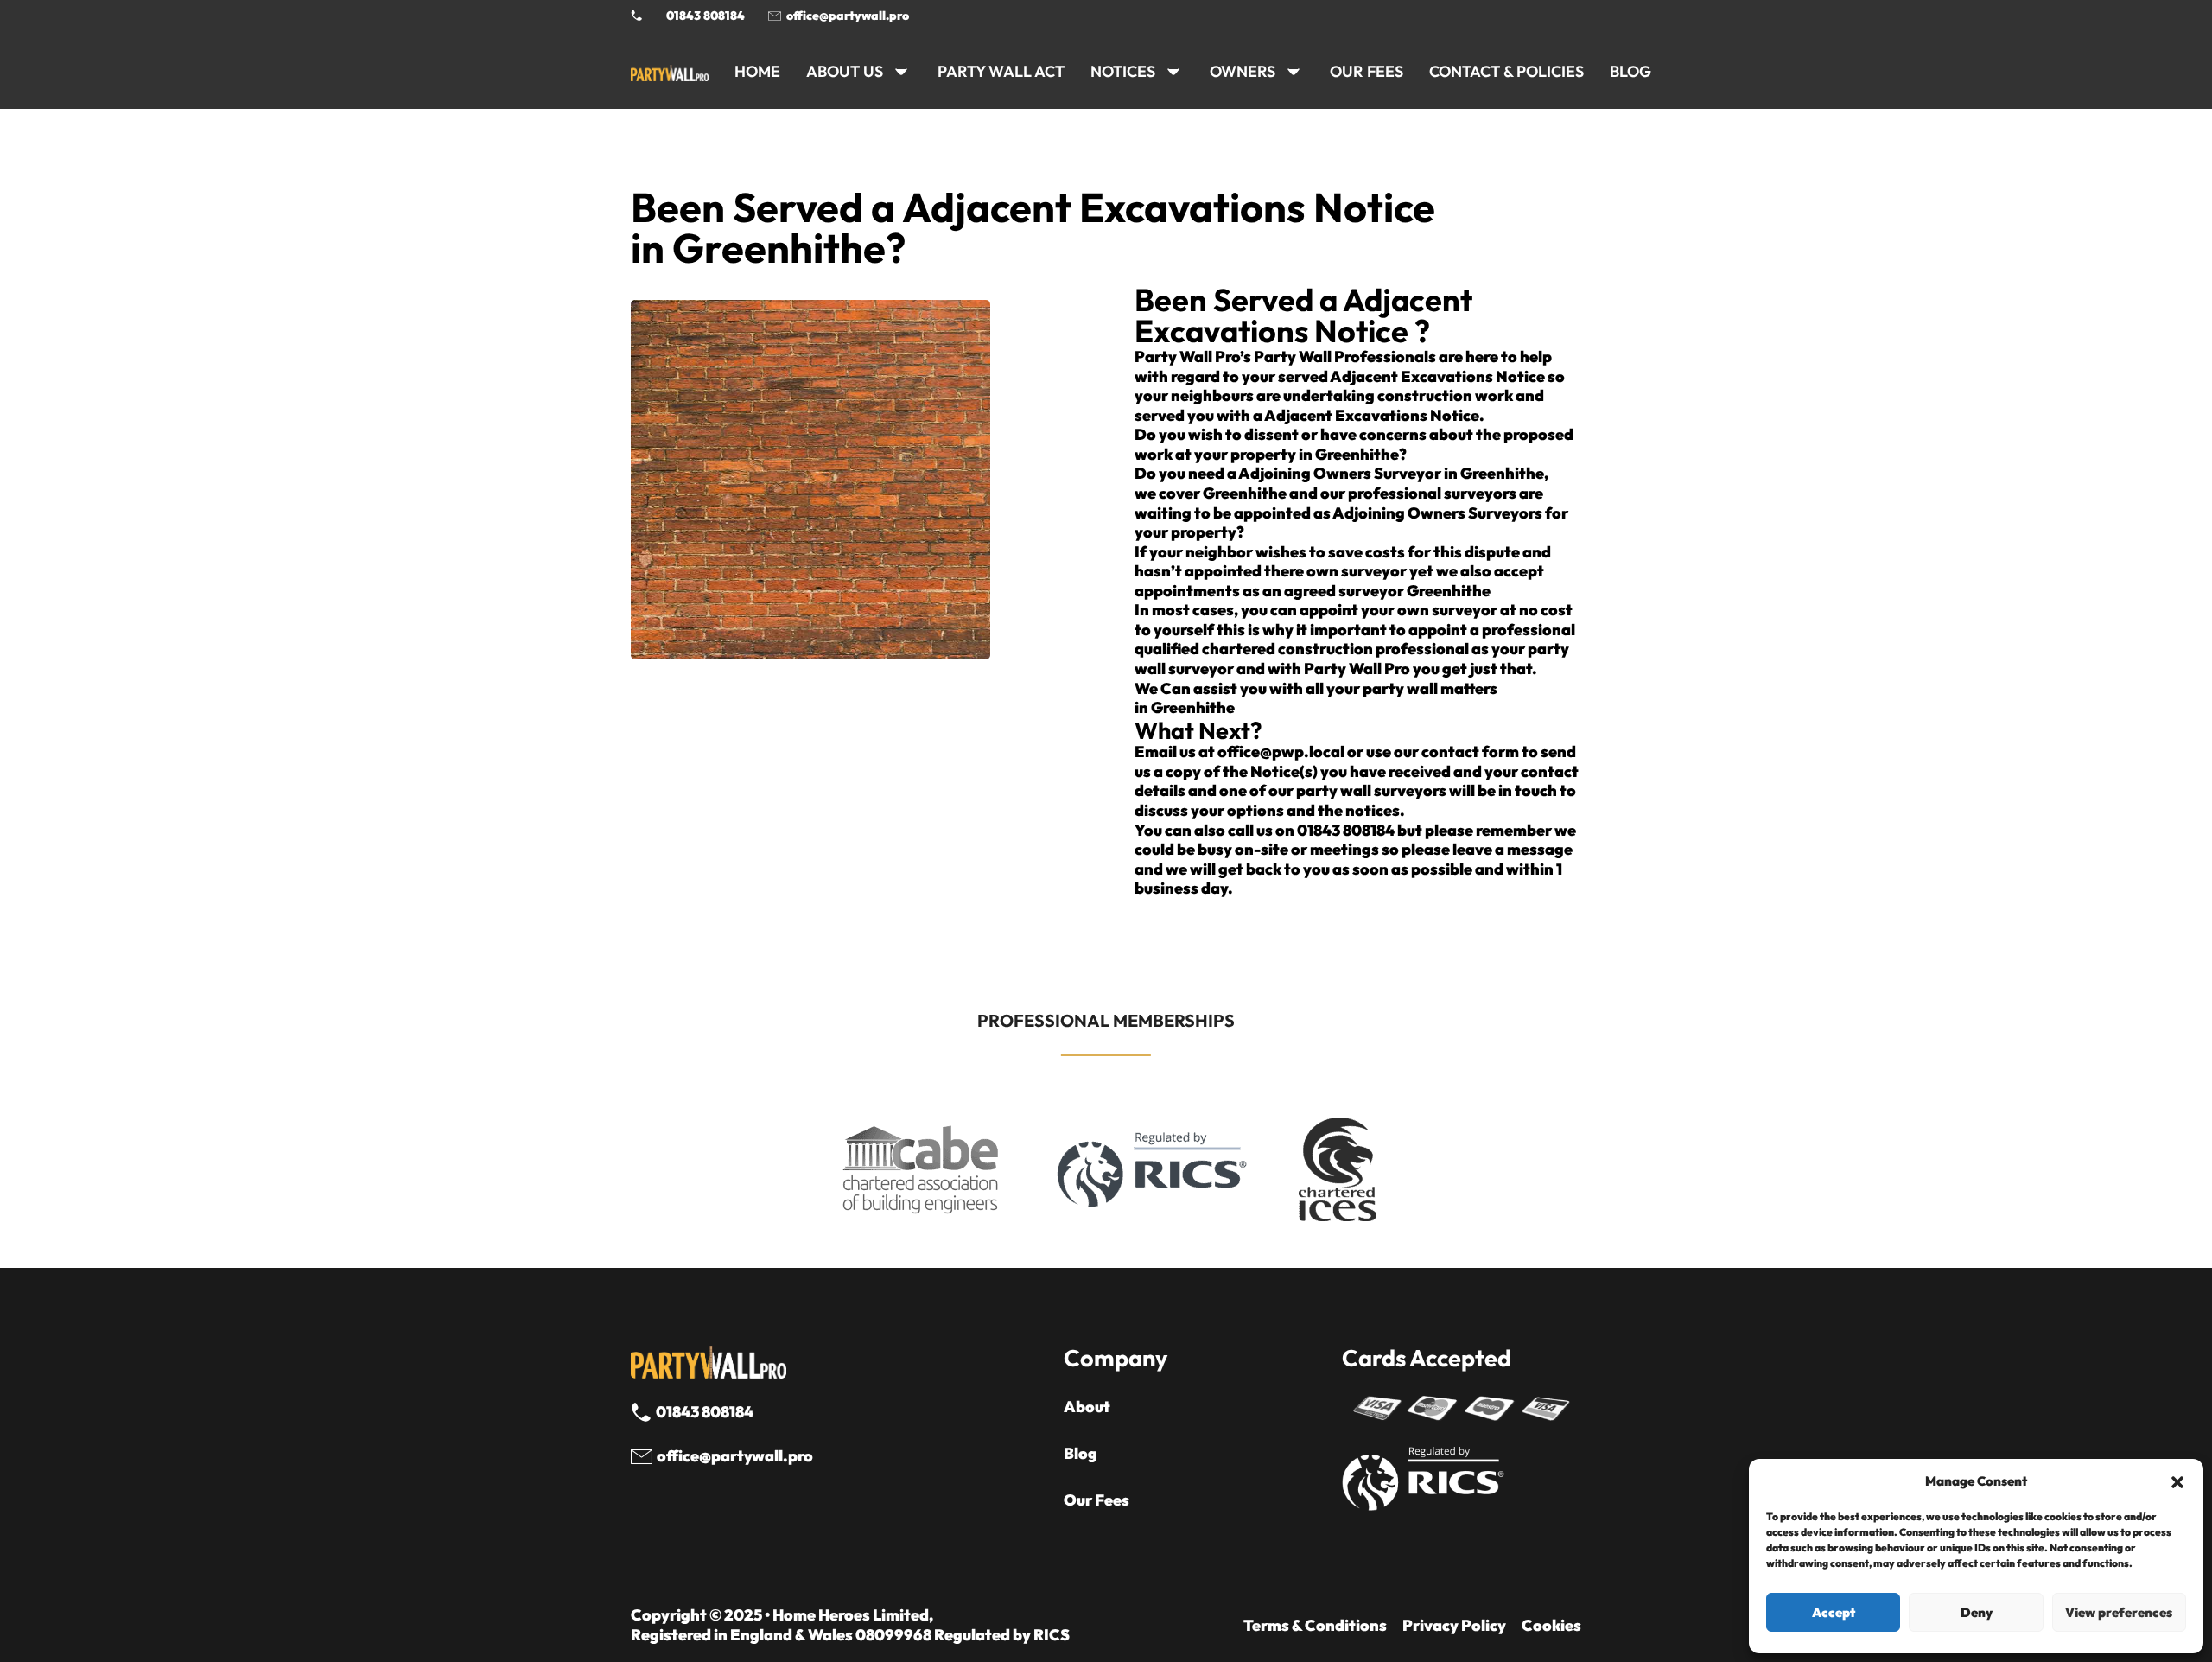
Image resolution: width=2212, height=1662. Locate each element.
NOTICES (1123, 71)
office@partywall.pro (848, 16)
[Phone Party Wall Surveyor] (637, 16)
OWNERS (1243, 71)
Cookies (1551, 1626)
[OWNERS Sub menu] (1294, 72)
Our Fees (1367, 71)
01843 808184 (706, 16)
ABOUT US (845, 71)
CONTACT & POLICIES (1506, 71)
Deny (1977, 1612)
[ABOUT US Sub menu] (901, 72)
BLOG (1630, 71)
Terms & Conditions (1315, 1626)
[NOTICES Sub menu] (1173, 72)
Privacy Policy (1454, 1626)
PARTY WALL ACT (1001, 71)
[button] (2177, 1482)
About (1087, 1407)
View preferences (2119, 1612)
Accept (1834, 1612)
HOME (757, 71)
